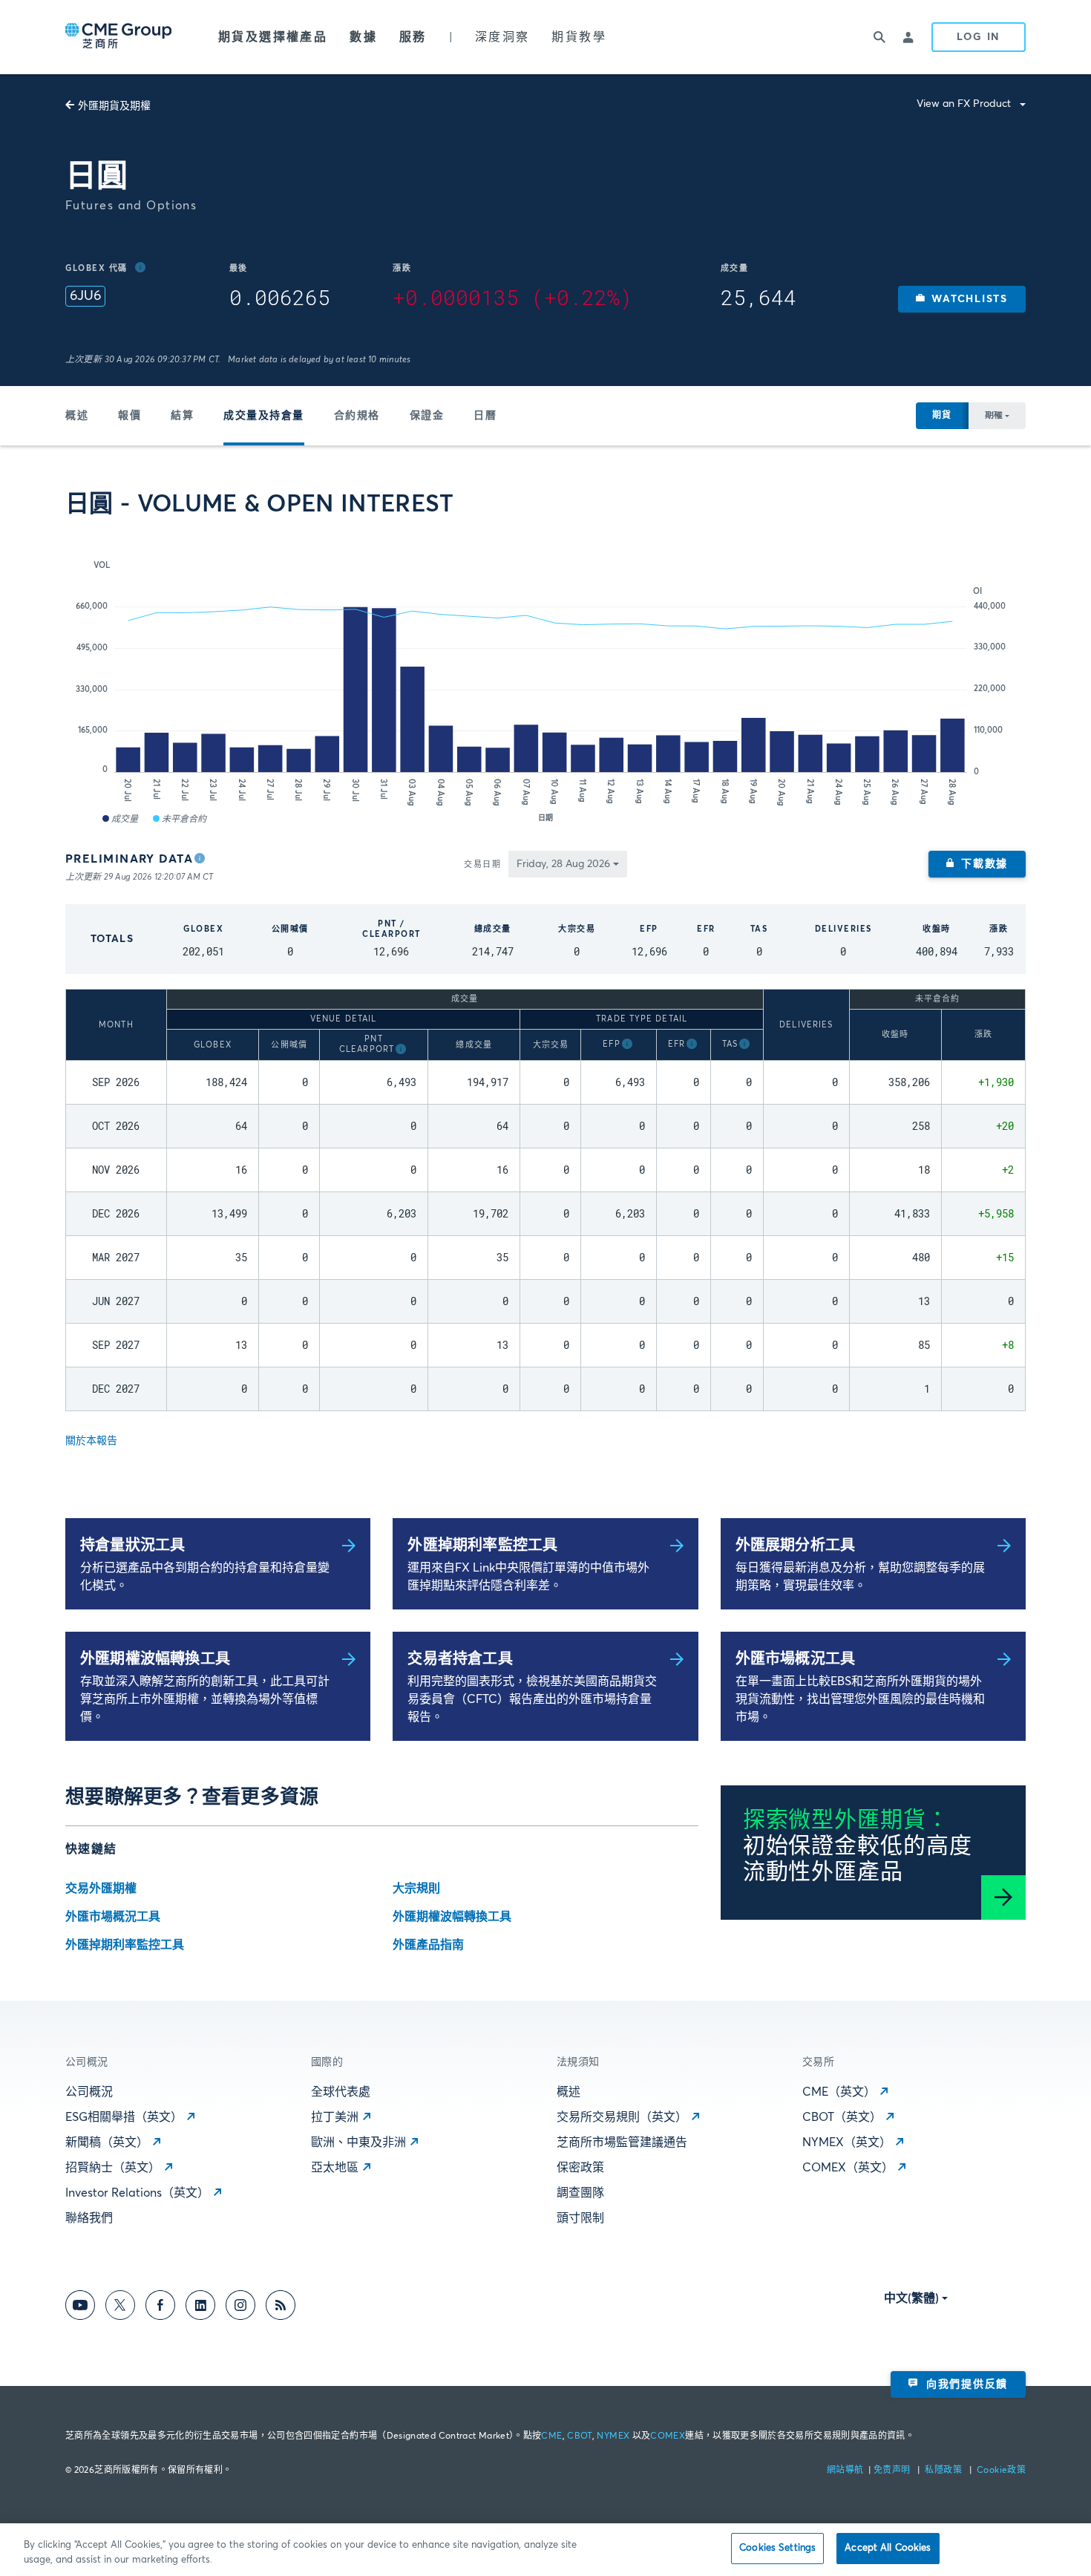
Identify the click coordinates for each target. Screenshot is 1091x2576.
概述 (77, 416)
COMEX (668, 2436)
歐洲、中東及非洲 (358, 2142)
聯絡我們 (89, 2218)
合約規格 (357, 416)
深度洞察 (502, 37)
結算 (182, 416)
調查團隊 (580, 2193)
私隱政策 (944, 2471)
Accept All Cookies (888, 2548)
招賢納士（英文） (113, 2168)
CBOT (579, 2436)
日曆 (485, 416)
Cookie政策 (1001, 2471)
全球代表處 (341, 2092)
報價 (130, 416)
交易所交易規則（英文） (622, 2117)
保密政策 (580, 2168)
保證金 (427, 416)
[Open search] (879, 37)
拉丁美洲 (335, 2117)
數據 (363, 37)
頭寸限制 (580, 2218)
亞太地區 (335, 2168)
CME (551, 2436)
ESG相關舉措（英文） (124, 2117)
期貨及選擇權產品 (273, 37)
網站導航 (846, 2471)
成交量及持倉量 (264, 416)
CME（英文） (839, 2092)
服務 (413, 37)
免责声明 (893, 2471)
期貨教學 (579, 37)
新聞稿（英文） (107, 2142)
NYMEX (613, 2436)
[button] (962, 299)
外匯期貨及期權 (114, 106)
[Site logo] (119, 37)
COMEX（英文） (848, 2168)
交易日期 (482, 864)
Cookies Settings (777, 2548)
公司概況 (89, 2092)
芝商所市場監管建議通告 (622, 2142)
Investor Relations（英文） (137, 2193)
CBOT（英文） (842, 2117)
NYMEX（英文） (847, 2142)
